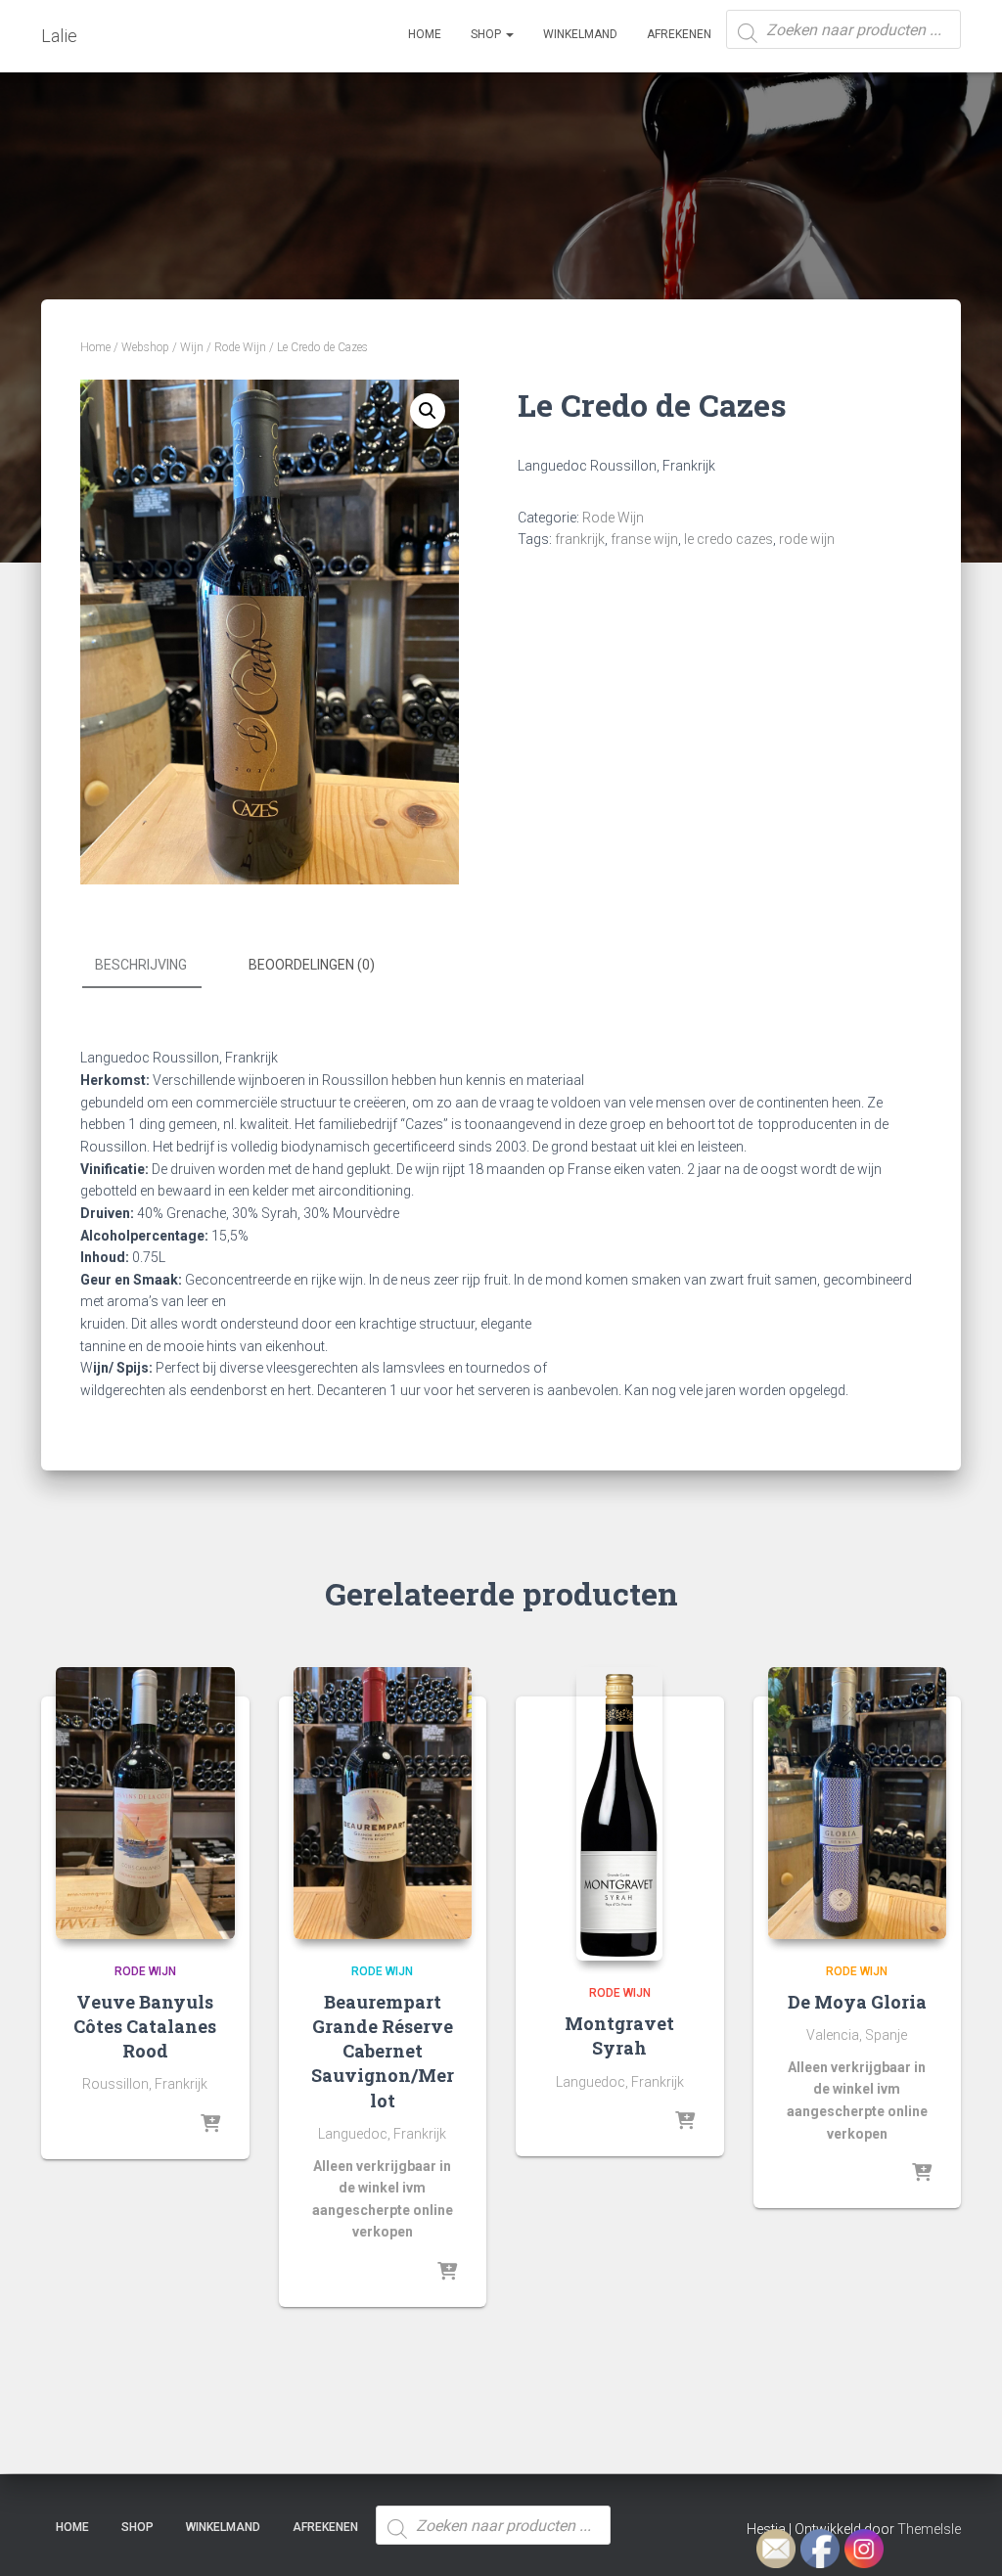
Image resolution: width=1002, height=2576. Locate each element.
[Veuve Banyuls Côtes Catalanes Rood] (145, 1803)
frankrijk (580, 539)
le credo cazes (729, 539)
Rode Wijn (240, 347)
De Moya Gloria (857, 2002)
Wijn (192, 347)
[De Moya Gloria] (858, 1803)
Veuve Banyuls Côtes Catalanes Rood (145, 2026)
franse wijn (644, 539)
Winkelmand (580, 34)
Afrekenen (679, 34)
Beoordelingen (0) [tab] (312, 965)
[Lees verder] (210, 2125)
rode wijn (807, 539)
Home (425, 34)
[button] (428, 411)
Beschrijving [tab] (141, 965)
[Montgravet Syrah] (619, 1814)
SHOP (487, 34)
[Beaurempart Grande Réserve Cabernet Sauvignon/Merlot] (383, 1803)
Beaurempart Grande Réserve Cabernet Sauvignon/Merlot (383, 2051)
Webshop (145, 347)
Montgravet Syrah (619, 2035)
